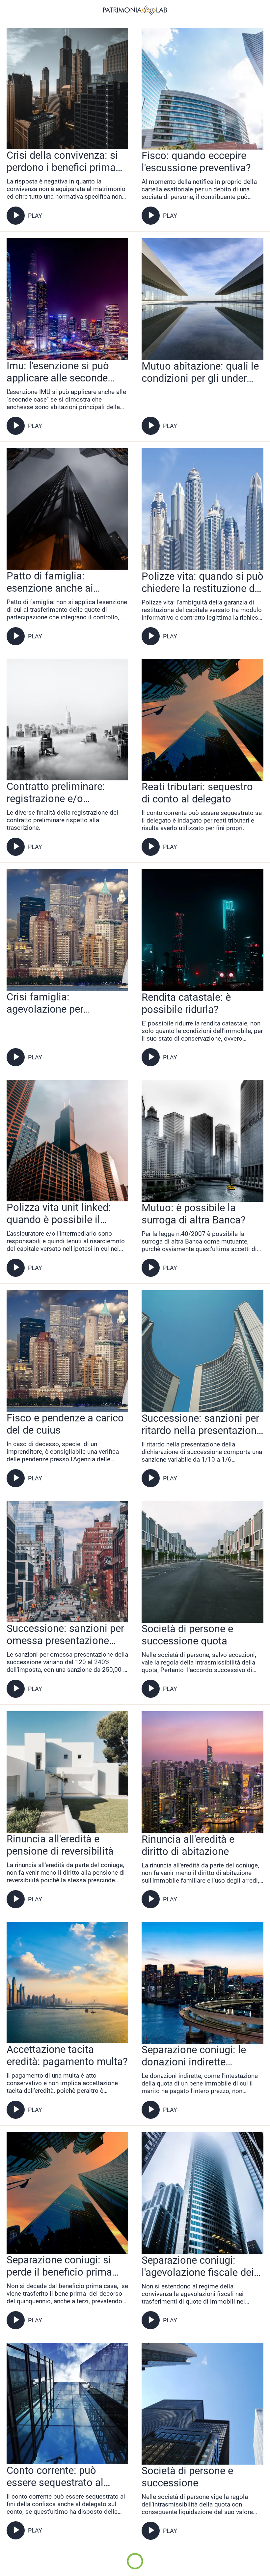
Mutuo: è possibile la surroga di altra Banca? (194, 1214)
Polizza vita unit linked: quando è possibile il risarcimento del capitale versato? (62, 1214)
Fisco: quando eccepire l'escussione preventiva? (196, 162)
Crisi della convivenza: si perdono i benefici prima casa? (62, 161)
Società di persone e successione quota (187, 1635)
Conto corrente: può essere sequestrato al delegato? (55, 2477)
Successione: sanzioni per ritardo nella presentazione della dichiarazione (202, 1424)
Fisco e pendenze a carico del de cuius (65, 1424)
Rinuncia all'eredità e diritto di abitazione (188, 1845)
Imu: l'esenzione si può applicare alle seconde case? (58, 372)
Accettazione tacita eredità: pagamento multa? (67, 2056)
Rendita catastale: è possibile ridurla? (186, 1003)
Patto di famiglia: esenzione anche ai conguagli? (50, 582)
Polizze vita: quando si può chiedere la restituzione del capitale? (202, 582)
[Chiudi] (11, 11)
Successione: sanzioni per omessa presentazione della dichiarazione (65, 1635)
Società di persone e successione (187, 2477)
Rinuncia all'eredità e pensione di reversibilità (60, 1845)
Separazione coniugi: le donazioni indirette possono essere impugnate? (194, 2056)
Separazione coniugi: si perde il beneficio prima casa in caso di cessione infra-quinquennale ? (62, 2266)
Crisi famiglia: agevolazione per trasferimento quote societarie (51, 1003)
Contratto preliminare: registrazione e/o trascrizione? (56, 793)
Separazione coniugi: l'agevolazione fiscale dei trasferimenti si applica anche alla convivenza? (198, 2266)
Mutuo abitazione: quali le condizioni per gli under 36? (200, 372)
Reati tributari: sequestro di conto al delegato (197, 793)
